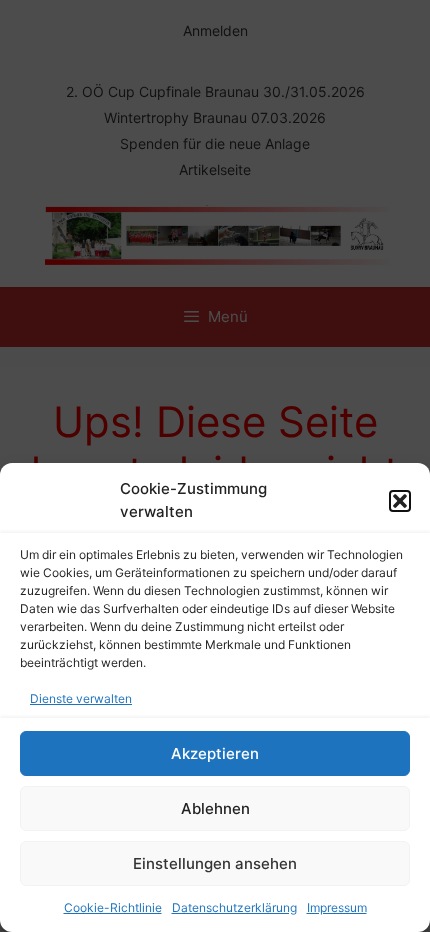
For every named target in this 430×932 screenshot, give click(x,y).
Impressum (337, 907)
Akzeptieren (215, 753)
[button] (400, 501)
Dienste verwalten (81, 698)
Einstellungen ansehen (215, 863)
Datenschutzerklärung (234, 907)
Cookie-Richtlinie (113, 907)
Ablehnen (215, 808)
